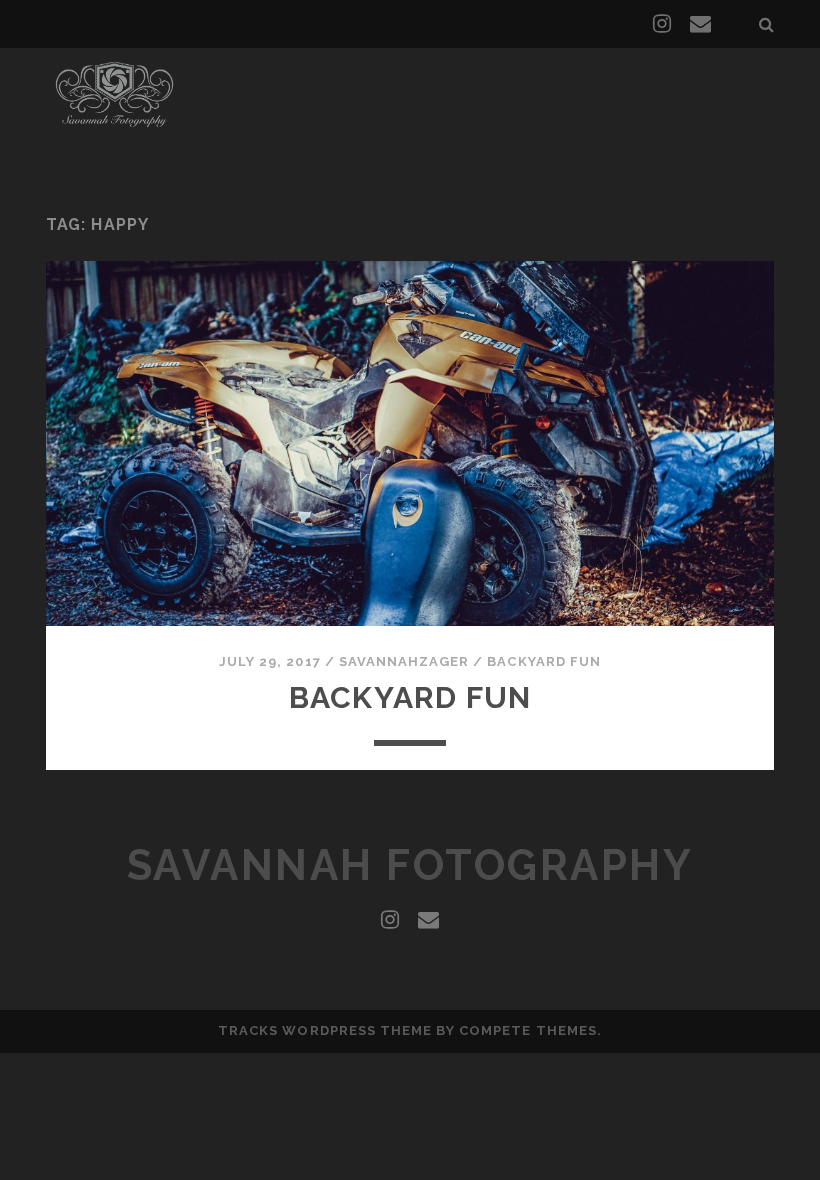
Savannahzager (404, 661)
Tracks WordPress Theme (325, 1030)
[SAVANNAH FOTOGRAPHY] (114, 129)
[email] (700, 24)
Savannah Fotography (410, 865)
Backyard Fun (544, 661)
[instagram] (662, 24)
